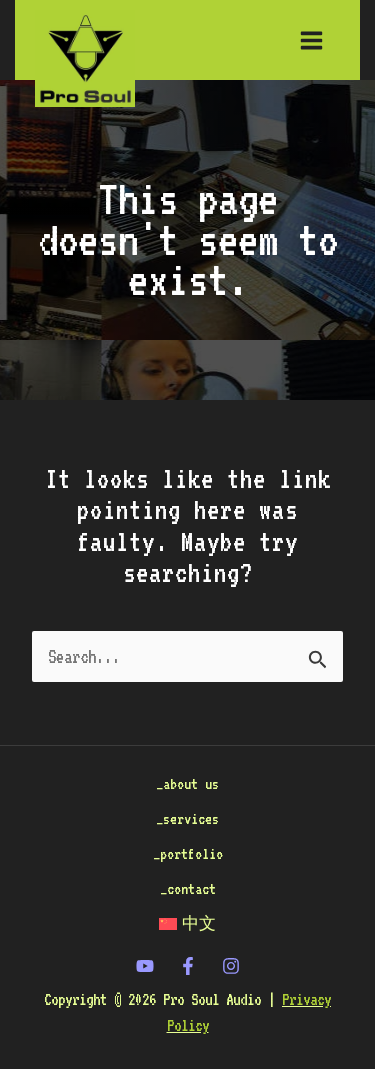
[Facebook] (188, 966)
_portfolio (188, 853)
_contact (188, 888)
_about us (187, 783)
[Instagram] (231, 966)
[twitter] (145, 966)
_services (187, 818)
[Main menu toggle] (312, 40)
